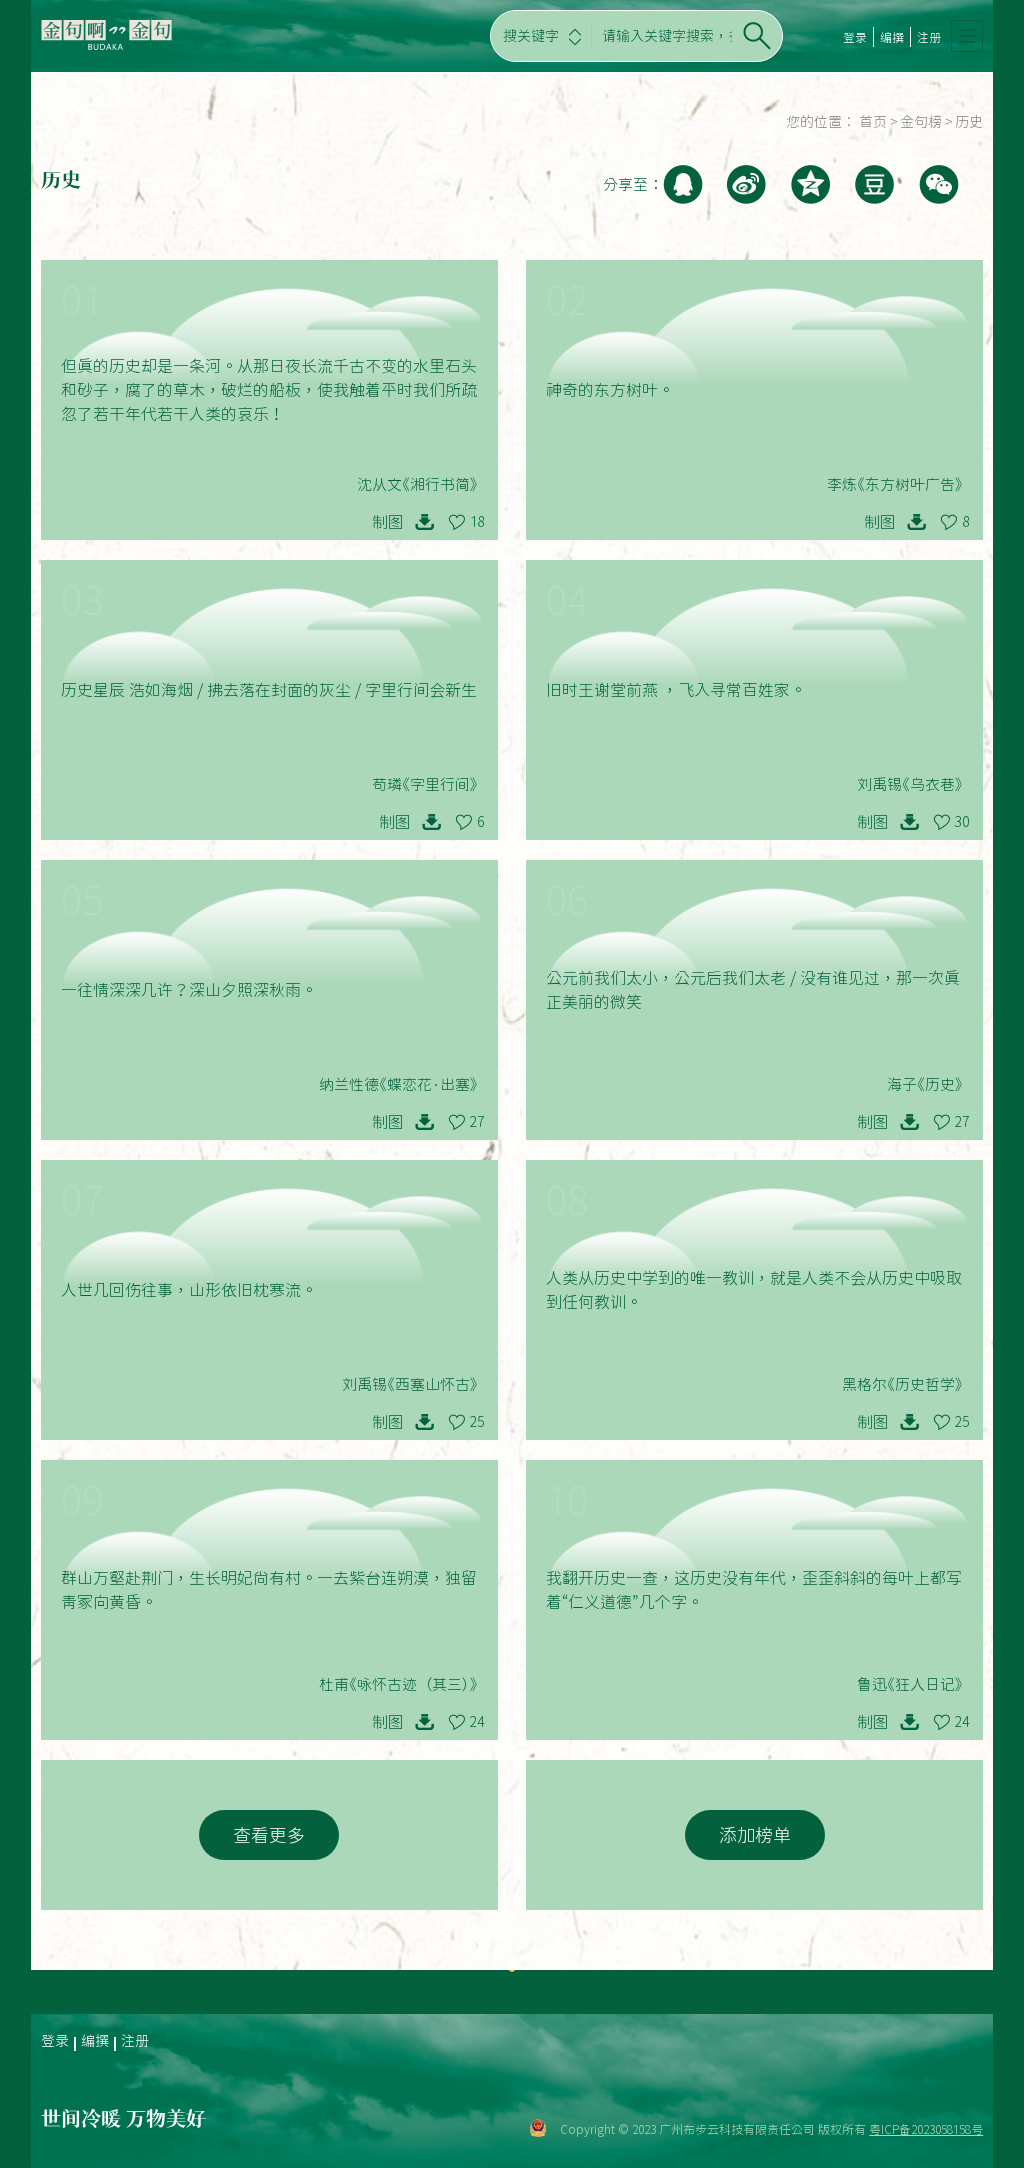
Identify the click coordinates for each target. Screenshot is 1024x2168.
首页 (873, 122)
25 (477, 1422)
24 (477, 1722)
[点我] (967, 36)
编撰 (892, 37)
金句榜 (921, 122)
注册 (929, 37)
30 (962, 822)
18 (477, 522)
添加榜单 (755, 1835)
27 (477, 1122)
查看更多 (269, 1835)
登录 (855, 37)
